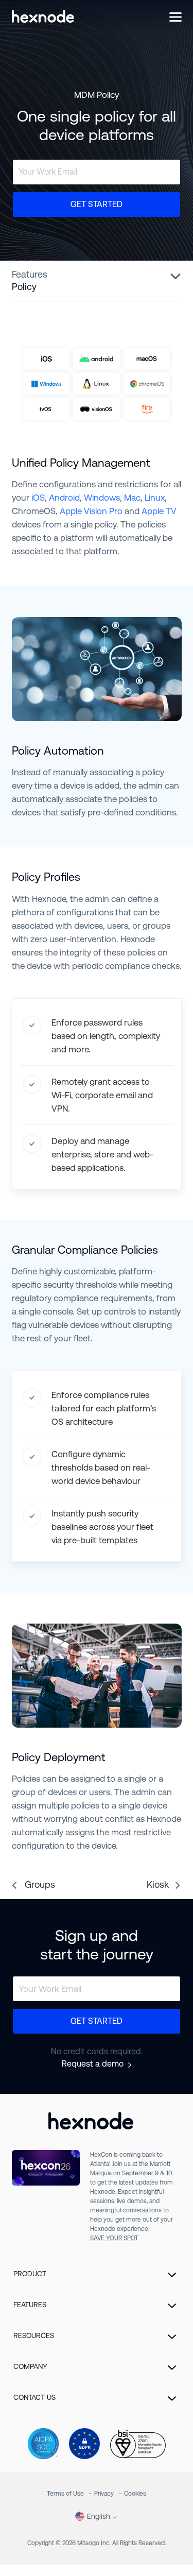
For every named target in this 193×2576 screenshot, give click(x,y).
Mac (132, 498)
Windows (102, 498)
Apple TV (159, 511)
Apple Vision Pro (91, 511)
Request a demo (93, 2064)
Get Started (97, 204)
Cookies (135, 2494)
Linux (155, 498)
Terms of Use (65, 2494)
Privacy (104, 2494)
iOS (38, 498)
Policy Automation (58, 751)
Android (64, 498)
